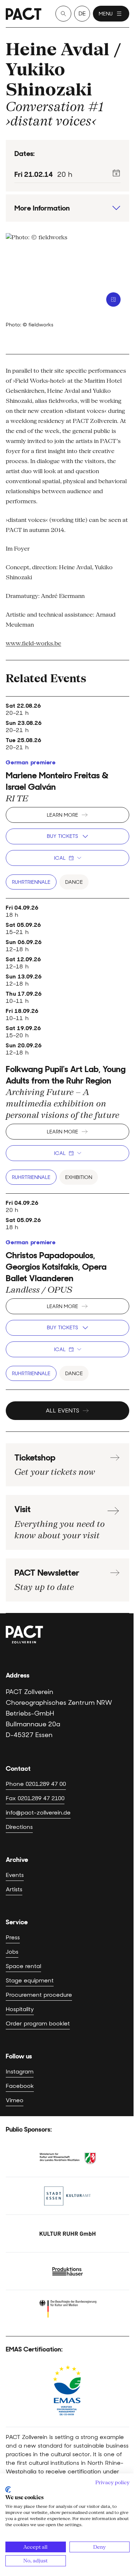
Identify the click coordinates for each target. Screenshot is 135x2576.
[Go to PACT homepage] (24, 14)
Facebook (20, 2086)
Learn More (62, 815)
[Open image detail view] (113, 299)
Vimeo (15, 2100)
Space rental (23, 1966)
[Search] (63, 14)
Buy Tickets (62, 836)
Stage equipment (30, 1980)
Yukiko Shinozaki (49, 79)
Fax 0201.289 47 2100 (35, 1798)
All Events (62, 1410)
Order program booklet (38, 2023)
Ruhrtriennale (31, 882)
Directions (19, 1827)
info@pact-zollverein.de (38, 1813)
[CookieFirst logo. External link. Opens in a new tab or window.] (8, 2490)
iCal (60, 858)
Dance (74, 882)
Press (13, 1937)
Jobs (12, 1952)
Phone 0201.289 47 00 (36, 1784)
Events (15, 1875)
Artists (14, 1889)
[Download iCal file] (116, 173)
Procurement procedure (39, 1995)
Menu (106, 14)
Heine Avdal (58, 49)
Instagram (20, 2072)
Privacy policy (112, 2482)
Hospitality (20, 2009)
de (82, 13)
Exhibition (79, 1177)
